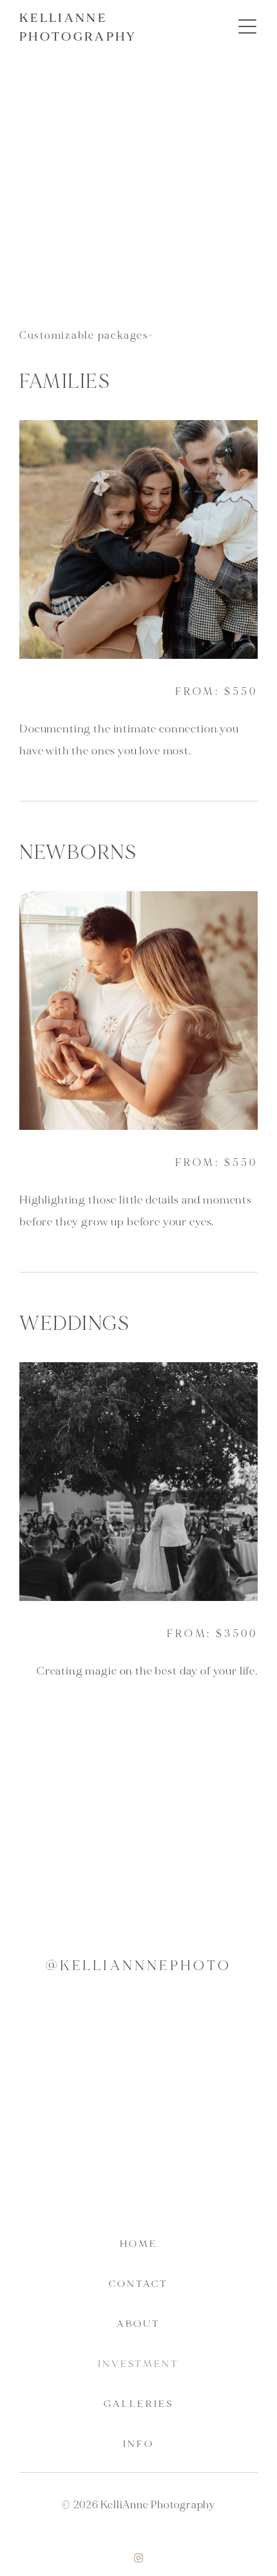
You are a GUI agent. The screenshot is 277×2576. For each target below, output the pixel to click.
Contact (139, 2284)
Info (138, 2444)
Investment (138, 2364)
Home (138, 2244)
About (138, 2324)
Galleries (138, 2404)
